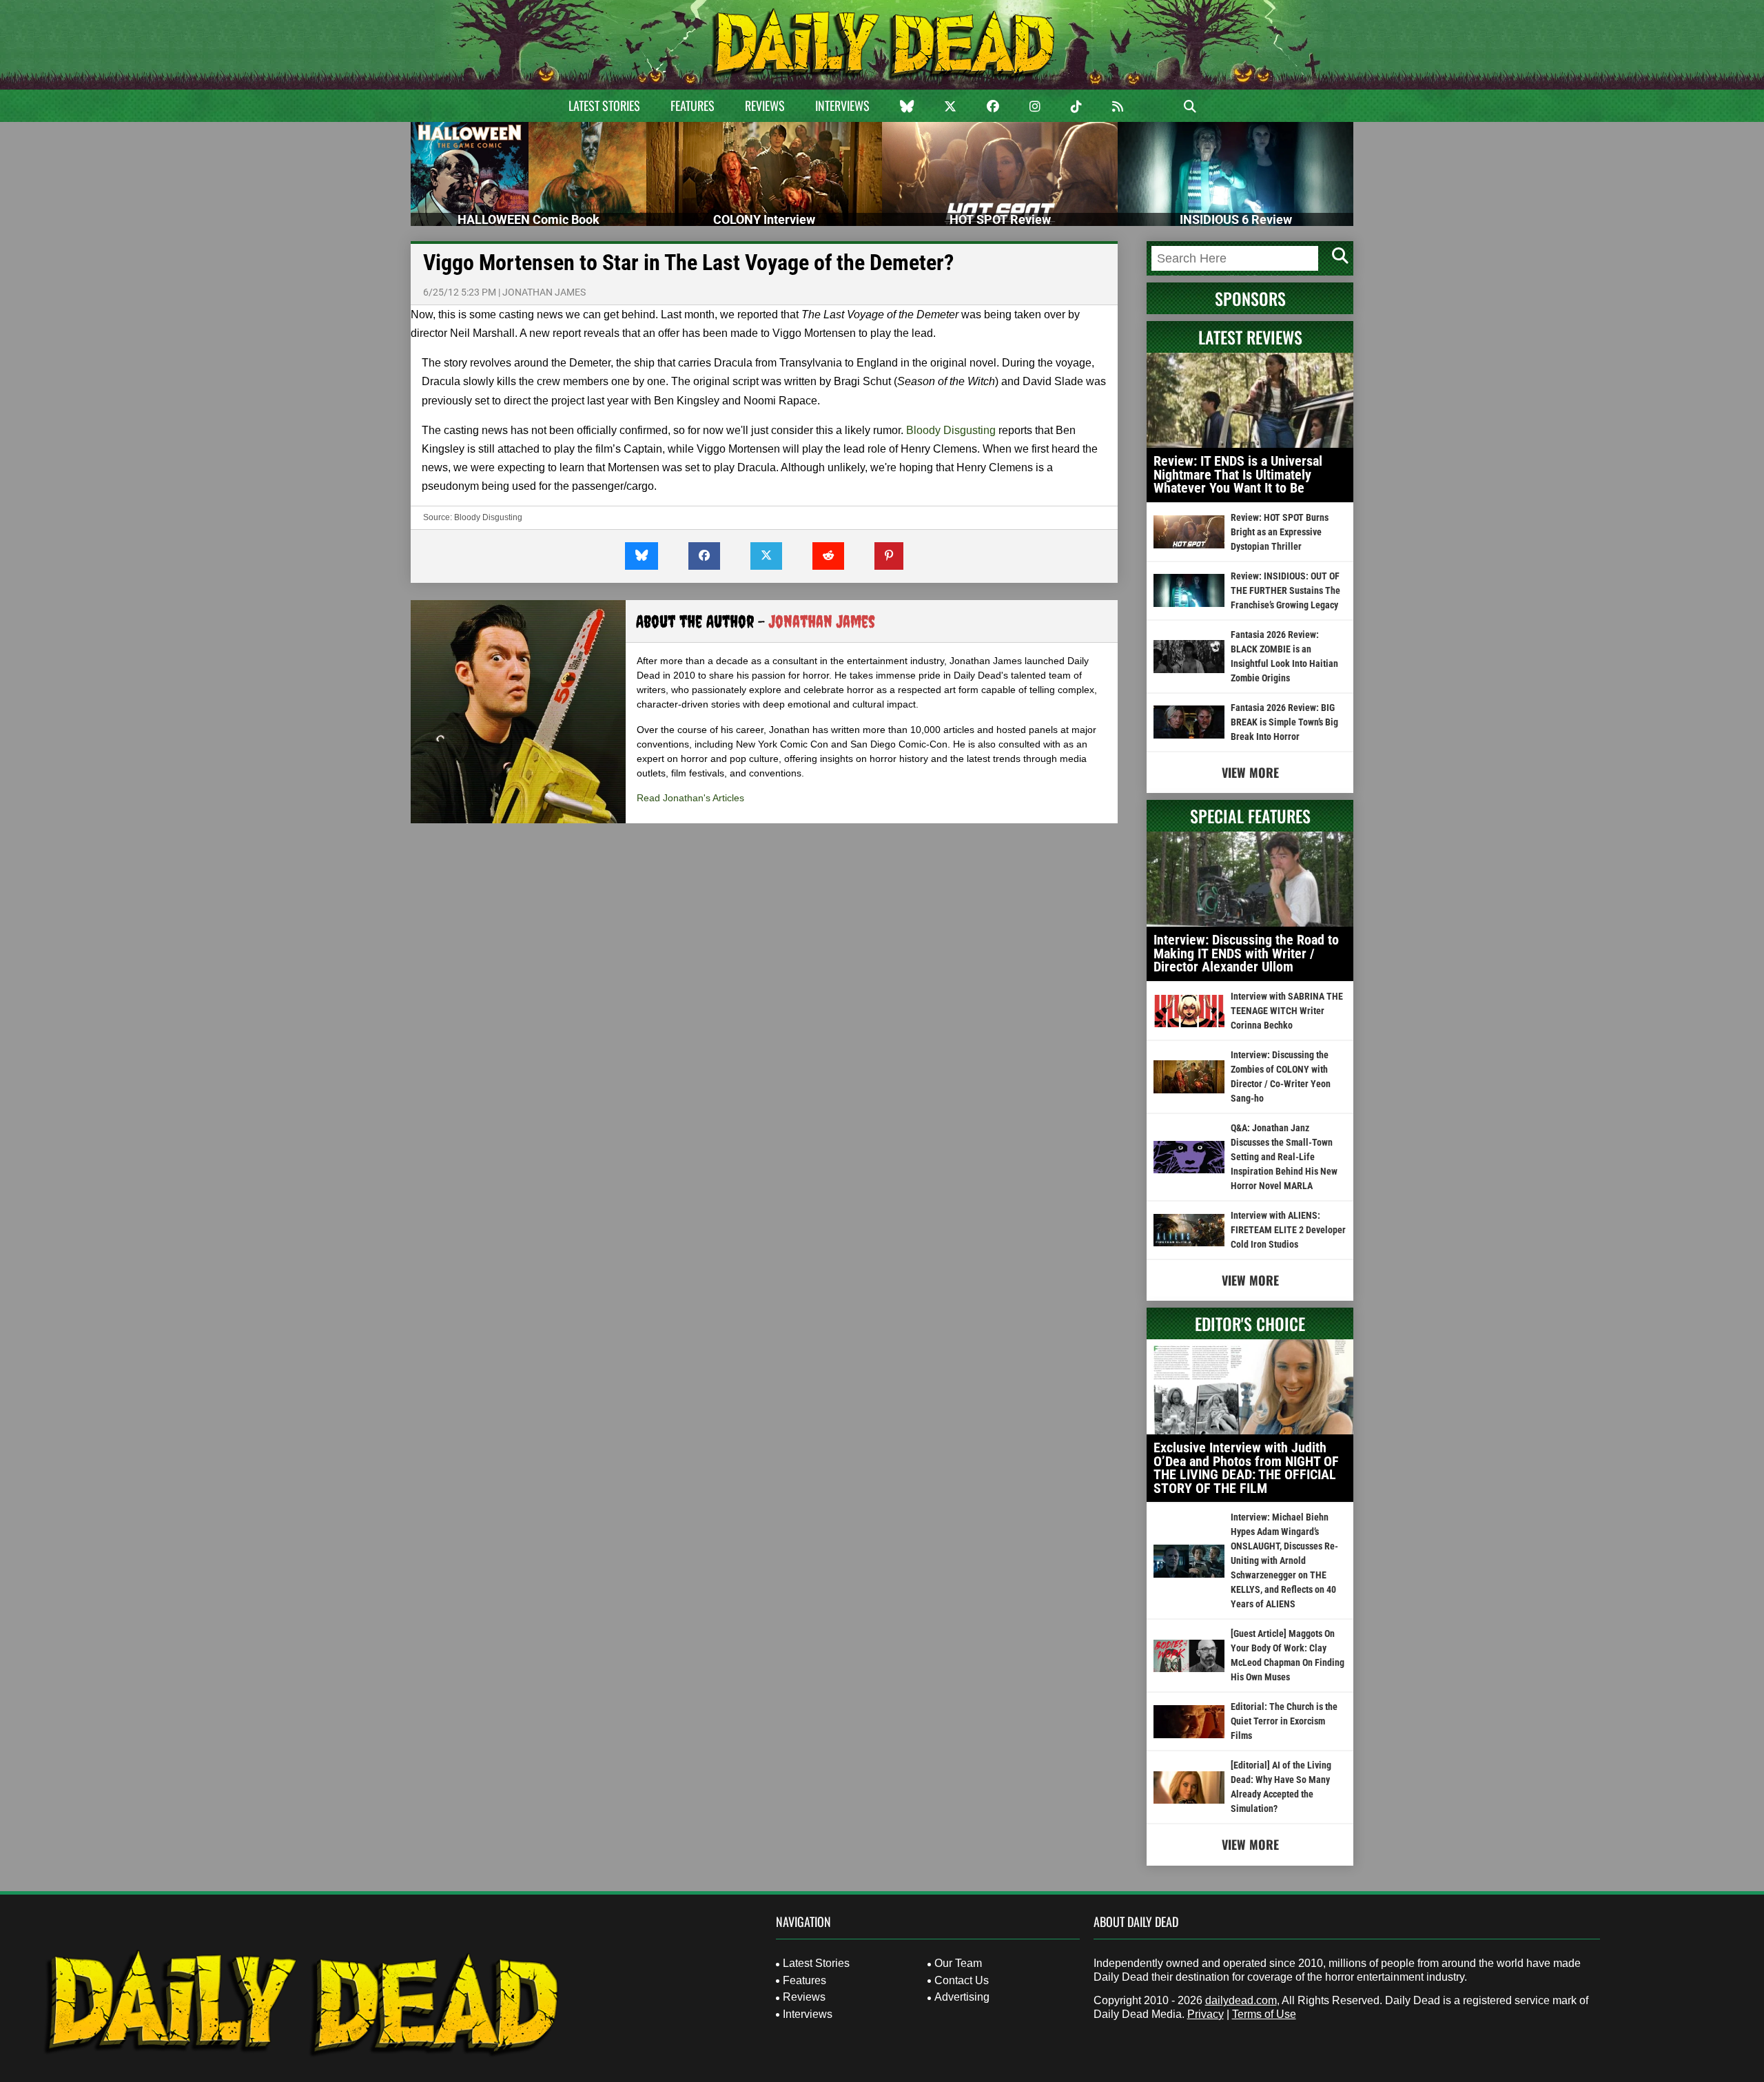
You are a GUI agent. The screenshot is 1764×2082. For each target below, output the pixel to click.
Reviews (765, 105)
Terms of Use (1264, 2014)
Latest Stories (604, 105)
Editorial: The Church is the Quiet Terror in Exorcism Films (1284, 1721)
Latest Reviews (1250, 337)
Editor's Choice (1250, 1323)
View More (1250, 772)
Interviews (842, 105)
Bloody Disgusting (951, 430)
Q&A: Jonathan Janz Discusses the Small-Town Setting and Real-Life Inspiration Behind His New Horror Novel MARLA (1284, 1157)
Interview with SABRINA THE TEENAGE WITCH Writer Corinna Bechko (1287, 1011)
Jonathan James (544, 292)
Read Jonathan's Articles (690, 798)
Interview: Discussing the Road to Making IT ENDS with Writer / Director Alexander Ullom (1246, 953)
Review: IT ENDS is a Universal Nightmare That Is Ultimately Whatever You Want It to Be (1238, 474)
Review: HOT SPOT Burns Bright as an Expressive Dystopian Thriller (1280, 532)
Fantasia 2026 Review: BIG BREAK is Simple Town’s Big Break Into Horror (1284, 722)
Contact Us (962, 1980)
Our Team (958, 1963)
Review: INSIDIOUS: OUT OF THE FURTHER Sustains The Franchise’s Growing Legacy (1285, 590)
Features (693, 105)
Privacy (1206, 2014)
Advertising (962, 1997)
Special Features (1250, 816)
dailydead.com (1241, 2000)
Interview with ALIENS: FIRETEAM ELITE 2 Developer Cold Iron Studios (1288, 1230)
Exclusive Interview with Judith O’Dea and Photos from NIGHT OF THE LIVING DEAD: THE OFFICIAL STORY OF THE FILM (1246, 1468)
